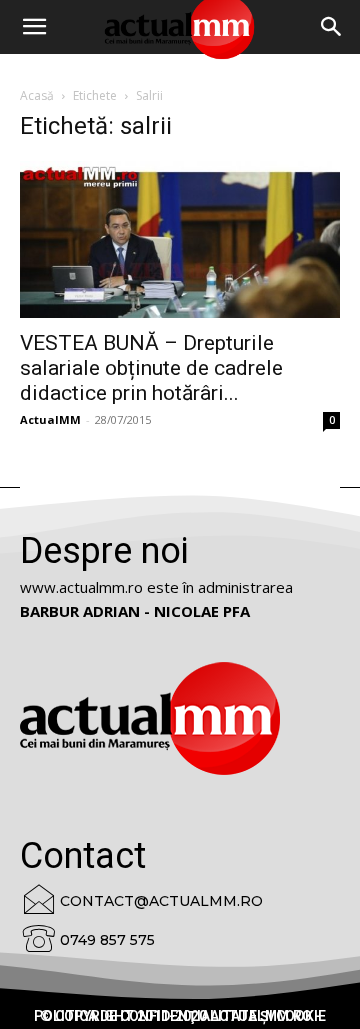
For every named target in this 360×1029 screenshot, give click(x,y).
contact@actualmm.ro (161, 901)
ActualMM (50, 419)
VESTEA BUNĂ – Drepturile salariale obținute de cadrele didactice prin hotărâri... (151, 368)
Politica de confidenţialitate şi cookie (180, 1016)
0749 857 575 (107, 940)
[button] (332, 27)
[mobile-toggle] (34, 27)
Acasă (37, 95)
